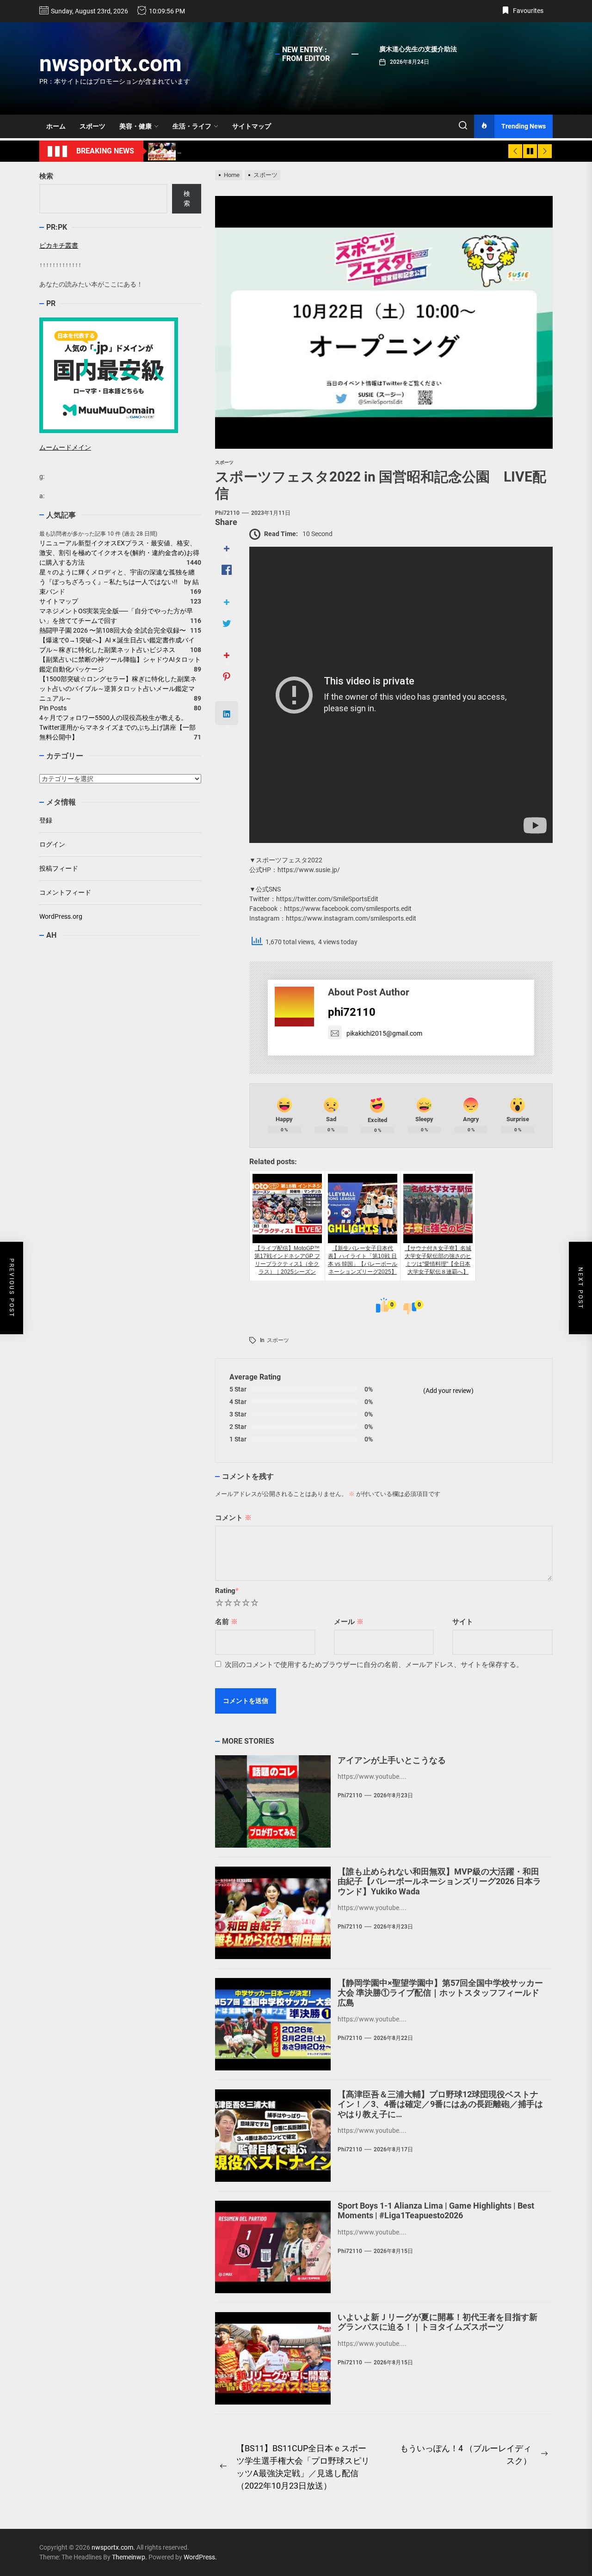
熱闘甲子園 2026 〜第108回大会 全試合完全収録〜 (113, 630)
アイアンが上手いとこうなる (392, 1760)
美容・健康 (136, 126)
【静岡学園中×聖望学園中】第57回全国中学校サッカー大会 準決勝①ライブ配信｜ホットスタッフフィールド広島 (440, 1993)
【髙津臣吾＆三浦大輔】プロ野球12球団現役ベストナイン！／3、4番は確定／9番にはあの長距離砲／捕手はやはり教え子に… (440, 2104)
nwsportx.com (111, 64)
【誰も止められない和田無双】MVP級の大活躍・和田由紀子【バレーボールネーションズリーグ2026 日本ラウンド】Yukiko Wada (439, 1881)
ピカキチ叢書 (59, 245)
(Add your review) (448, 1391)
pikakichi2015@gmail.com (384, 1033)
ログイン (52, 844)
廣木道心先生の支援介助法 (418, 49)
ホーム (56, 126)
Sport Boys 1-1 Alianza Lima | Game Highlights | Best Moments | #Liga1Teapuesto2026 (436, 2211)
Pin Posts (53, 708)
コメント (233, 1518)
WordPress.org (61, 916)
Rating (227, 1591)
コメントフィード (65, 892)
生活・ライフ (192, 126)
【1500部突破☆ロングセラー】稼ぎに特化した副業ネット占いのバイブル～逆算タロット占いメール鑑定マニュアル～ (118, 689)
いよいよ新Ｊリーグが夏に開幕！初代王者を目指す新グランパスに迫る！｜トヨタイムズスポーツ (438, 2322)
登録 (46, 820)
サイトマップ (252, 126)
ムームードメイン (65, 447)
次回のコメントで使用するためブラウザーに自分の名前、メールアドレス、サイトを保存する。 (374, 1665)
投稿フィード (59, 868)
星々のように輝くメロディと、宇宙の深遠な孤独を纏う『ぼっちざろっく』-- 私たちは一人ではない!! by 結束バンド (119, 582)
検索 (46, 176)
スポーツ (92, 126)
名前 (226, 1622)
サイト (463, 1622)
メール (349, 1622)
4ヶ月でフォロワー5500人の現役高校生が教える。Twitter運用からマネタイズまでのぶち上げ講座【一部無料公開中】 (117, 727)
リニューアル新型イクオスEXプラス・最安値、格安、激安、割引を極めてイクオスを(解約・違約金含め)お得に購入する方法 (119, 553)
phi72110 (227, 513)
